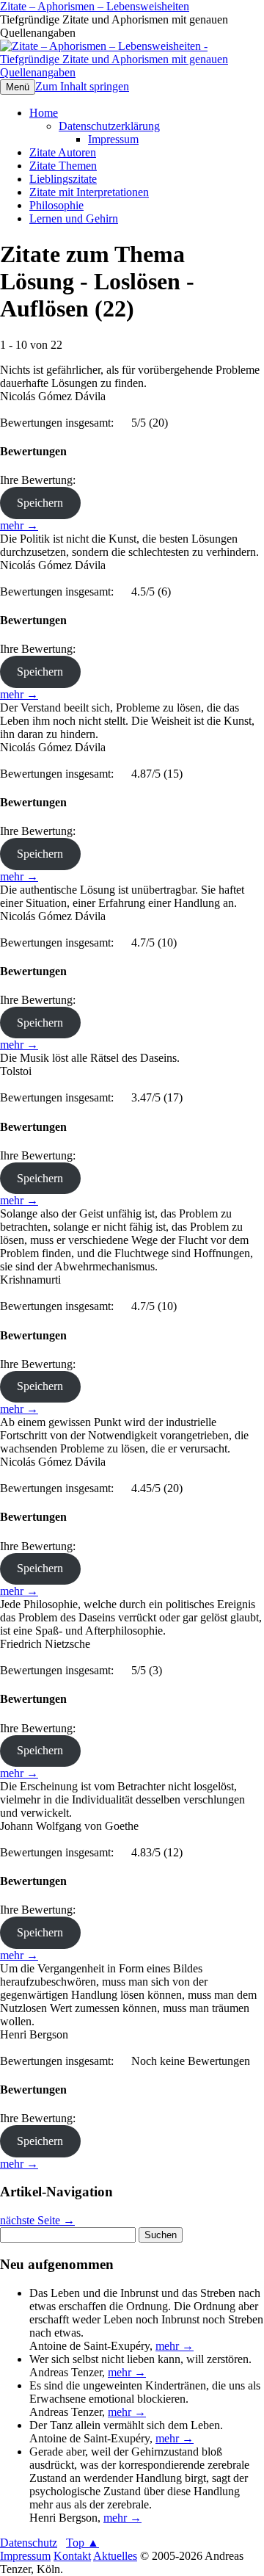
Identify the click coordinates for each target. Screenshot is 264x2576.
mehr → (19, 525)
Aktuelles (115, 2556)
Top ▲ (82, 2543)
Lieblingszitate (63, 179)
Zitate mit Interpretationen (89, 192)
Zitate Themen (63, 166)
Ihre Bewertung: (41, 480)
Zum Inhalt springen (82, 86)
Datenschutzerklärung (109, 126)
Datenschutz (29, 2543)
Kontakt (72, 2556)
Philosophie (56, 205)
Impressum (113, 139)
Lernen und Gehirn (74, 218)
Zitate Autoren (63, 152)
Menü (18, 87)
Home (44, 113)
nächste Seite (37, 2220)
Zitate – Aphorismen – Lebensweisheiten (95, 6)
